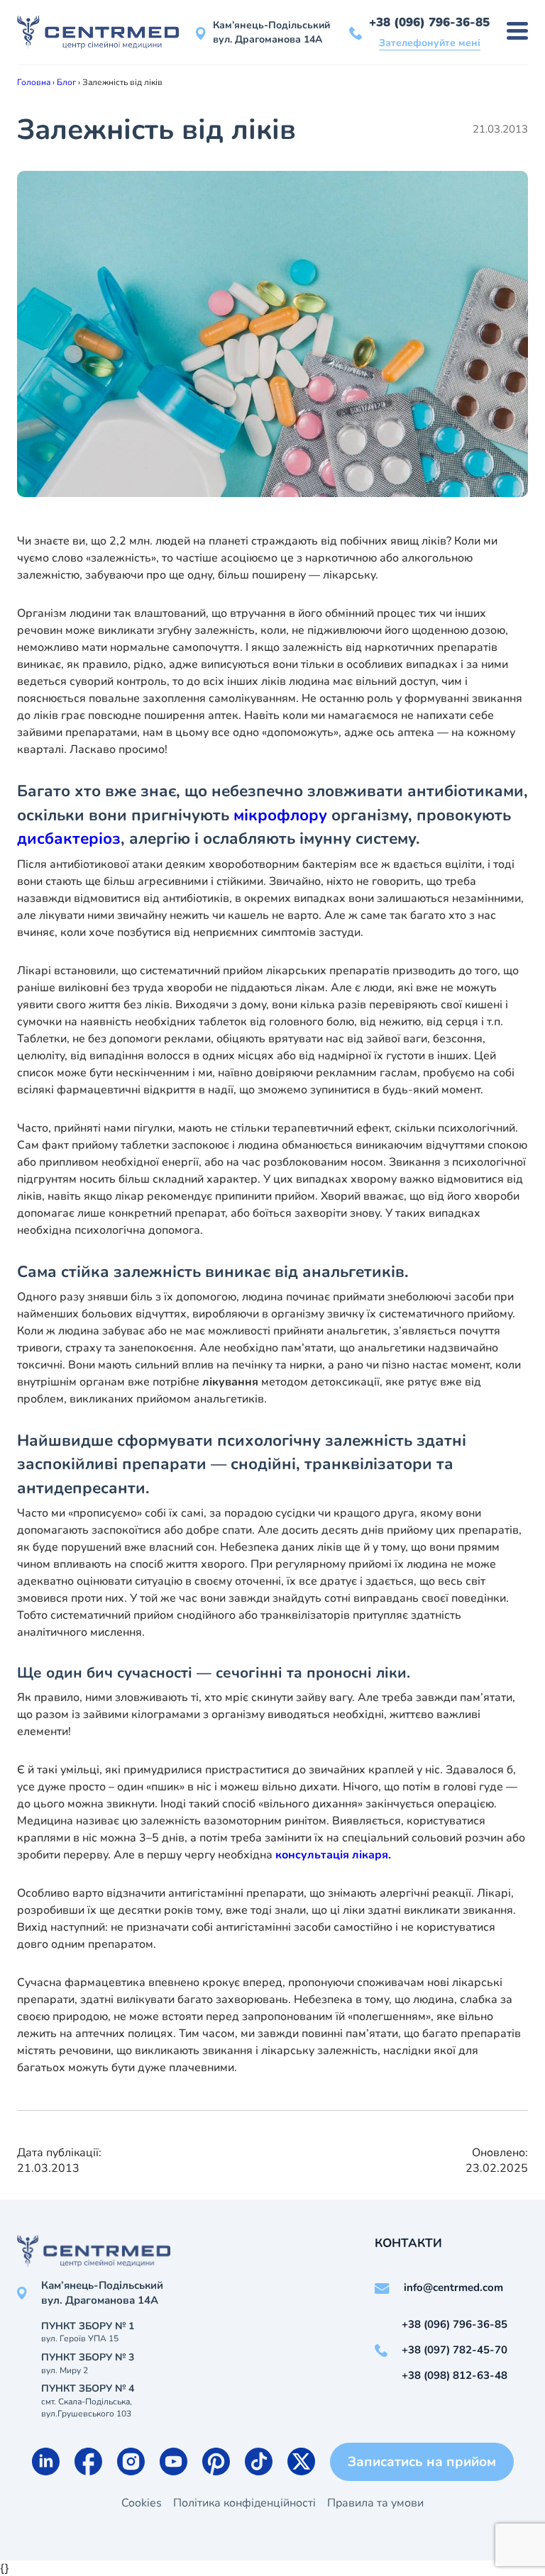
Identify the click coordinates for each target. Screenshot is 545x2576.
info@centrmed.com (453, 2287)
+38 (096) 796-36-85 (429, 22)
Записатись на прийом (422, 2462)
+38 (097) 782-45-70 (455, 2350)
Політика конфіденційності (244, 2503)
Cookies (142, 2503)
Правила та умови (375, 2503)
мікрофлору (280, 815)
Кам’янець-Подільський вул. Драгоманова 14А (271, 32)
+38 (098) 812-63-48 (455, 2375)
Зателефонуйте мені (430, 43)
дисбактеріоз (69, 838)
